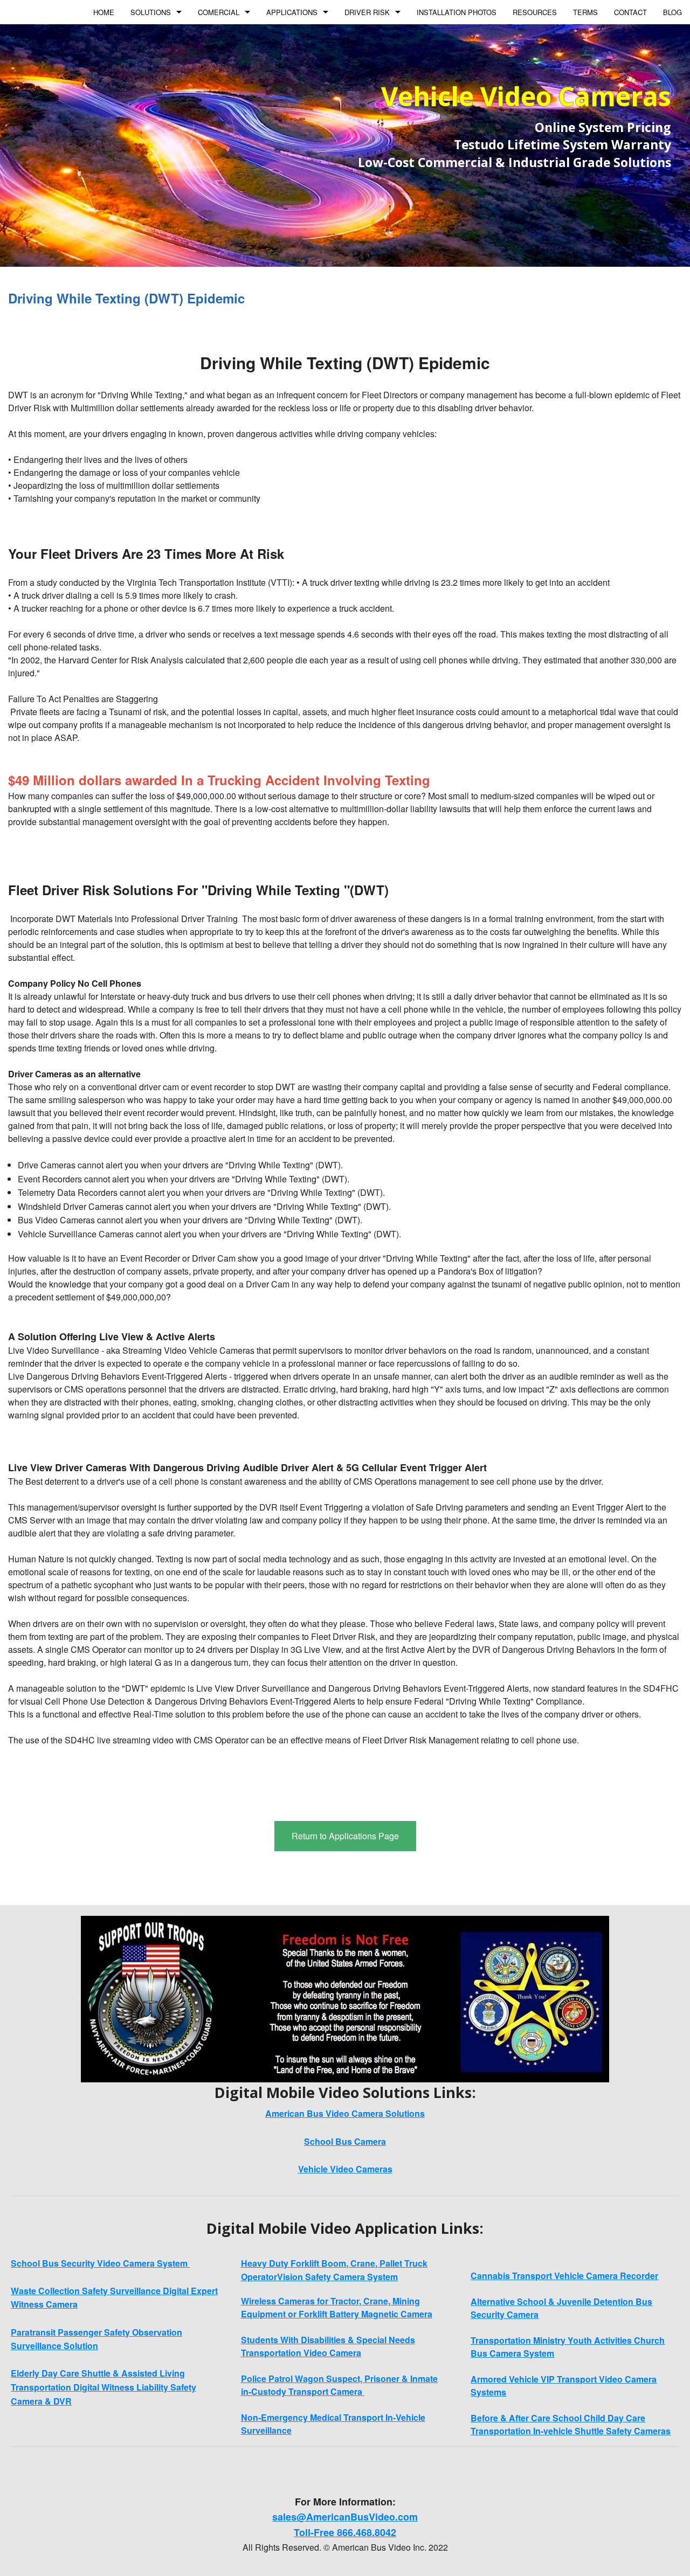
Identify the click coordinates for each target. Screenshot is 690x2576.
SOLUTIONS (151, 12)
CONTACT (630, 12)
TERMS (585, 12)
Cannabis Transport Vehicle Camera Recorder (564, 2276)
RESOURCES (535, 12)
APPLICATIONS (292, 12)
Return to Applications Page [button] (345, 1836)
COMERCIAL (219, 12)
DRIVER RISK (367, 12)
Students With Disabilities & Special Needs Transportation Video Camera (328, 2346)
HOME (104, 12)
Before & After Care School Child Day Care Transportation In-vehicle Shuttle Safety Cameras (571, 2424)
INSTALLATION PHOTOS (457, 12)
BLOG (672, 12)
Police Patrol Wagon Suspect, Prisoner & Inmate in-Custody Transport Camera (339, 2385)
